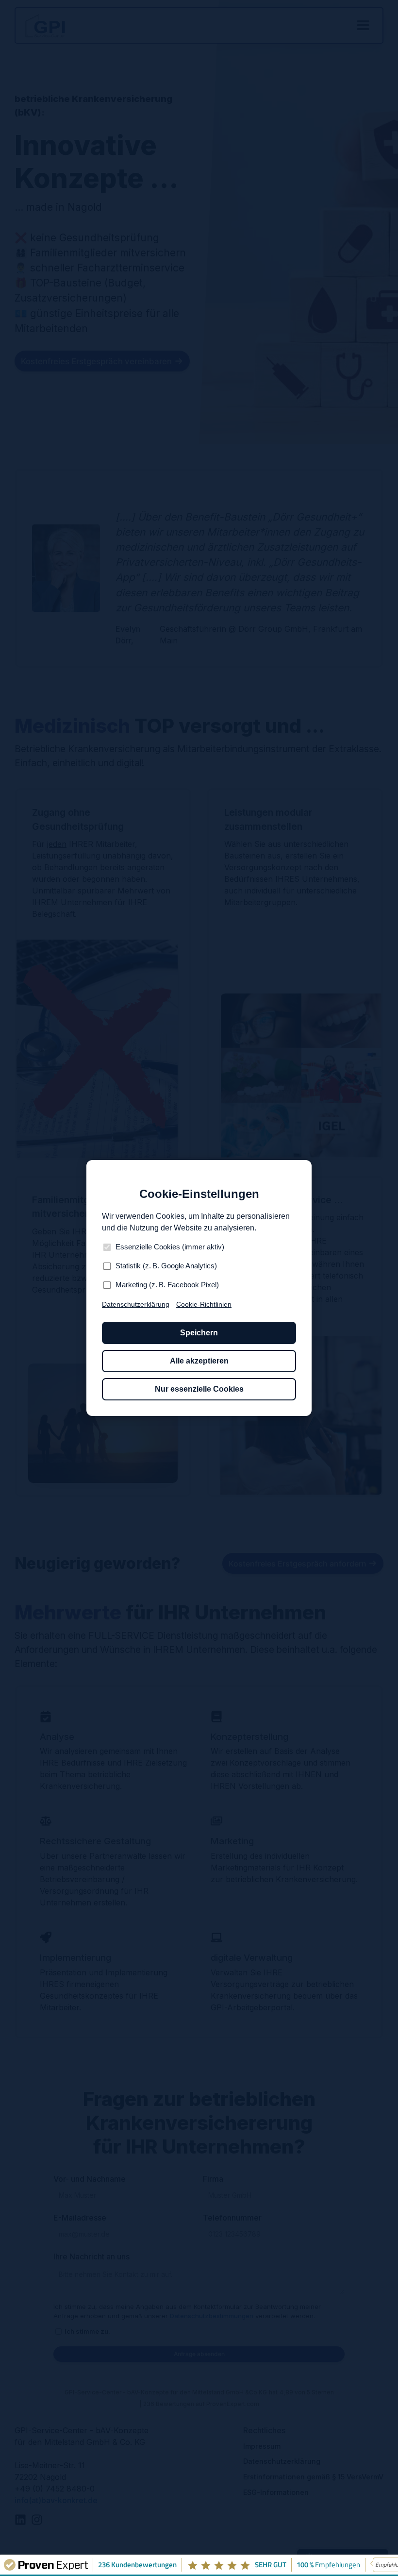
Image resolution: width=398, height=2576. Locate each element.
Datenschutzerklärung (136, 1304)
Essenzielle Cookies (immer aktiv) (170, 1247)
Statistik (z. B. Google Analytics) (166, 1266)
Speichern (199, 1333)
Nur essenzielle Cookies (199, 1389)
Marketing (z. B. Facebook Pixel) (167, 1285)
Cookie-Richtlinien (204, 1304)
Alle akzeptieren (199, 1361)
